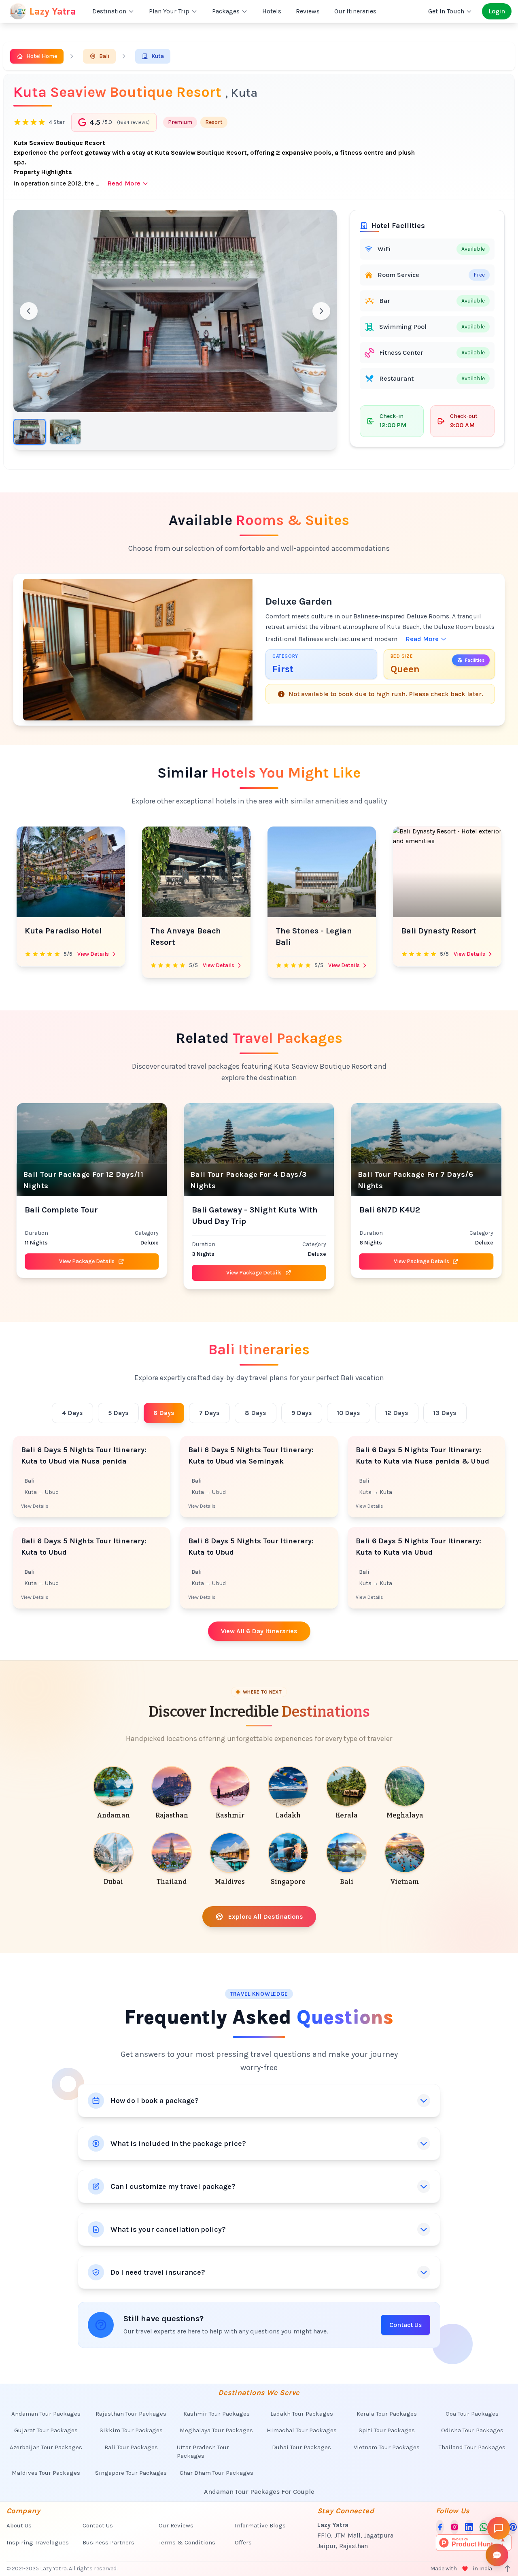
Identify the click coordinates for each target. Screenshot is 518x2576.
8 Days (256, 1413)
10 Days (349, 1413)
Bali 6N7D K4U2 (390, 1210)
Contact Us (405, 2325)
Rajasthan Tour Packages (131, 2414)
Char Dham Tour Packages (217, 2473)
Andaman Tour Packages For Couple (259, 2492)
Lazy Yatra (53, 11)
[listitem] (113, 1794)
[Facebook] (440, 2527)
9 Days (302, 1413)
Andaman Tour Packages (46, 2414)
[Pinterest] (513, 2527)
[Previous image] (29, 311)
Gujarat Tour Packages (46, 2430)
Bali (104, 56)
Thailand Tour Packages (472, 2447)
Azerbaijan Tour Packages (46, 2447)
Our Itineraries (355, 11)
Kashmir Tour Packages (217, 2414)
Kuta (158, 56)
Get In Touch (446, 11)
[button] (175, 311)
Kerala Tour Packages (387, 2414)
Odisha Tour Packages (472, 2430)
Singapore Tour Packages (131, 2473)
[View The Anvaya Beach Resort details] (71, 872)
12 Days (397, 1413)
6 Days (164, 1413)
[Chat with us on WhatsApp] (484, 2527)
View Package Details (87, 1261)
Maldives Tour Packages (46, 2473)
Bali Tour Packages (131, 2447)
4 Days (72, 1413)
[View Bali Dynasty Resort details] (322, 872)
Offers (243, 2542)
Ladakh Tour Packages (302, 2414)
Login (497, 11)
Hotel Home (42, 56)
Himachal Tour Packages (302, 2430)
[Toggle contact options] (497, 2555)
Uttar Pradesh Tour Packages (203, 2451)
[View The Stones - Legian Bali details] (196, 872)
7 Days (209, 1413)
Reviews (308, 11)
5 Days (118, 1413)
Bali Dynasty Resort (313, 931)
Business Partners (108, 2542)
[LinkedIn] (469, 2527)
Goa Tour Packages (472, 2414)
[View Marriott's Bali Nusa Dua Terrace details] (447, 872)
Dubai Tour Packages (301, 2447)
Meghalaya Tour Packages (216, 2430)
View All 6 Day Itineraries (259, 1631)
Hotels (272, 11)
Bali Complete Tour (61, 1210)
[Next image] (321, 311)
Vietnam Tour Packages (387, 2447)
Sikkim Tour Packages (131, 2430)
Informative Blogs (260, 2525)
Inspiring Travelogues (38, 2542)
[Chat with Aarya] (499, 2528)
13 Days (445, 1413)
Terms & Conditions (187, 2542)
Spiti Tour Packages (387, 2430)
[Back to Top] (507, 2569)
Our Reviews (176, 2525)
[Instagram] (454, 2527)
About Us (19, 2525)
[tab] (30, 432)
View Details (93, 965)
